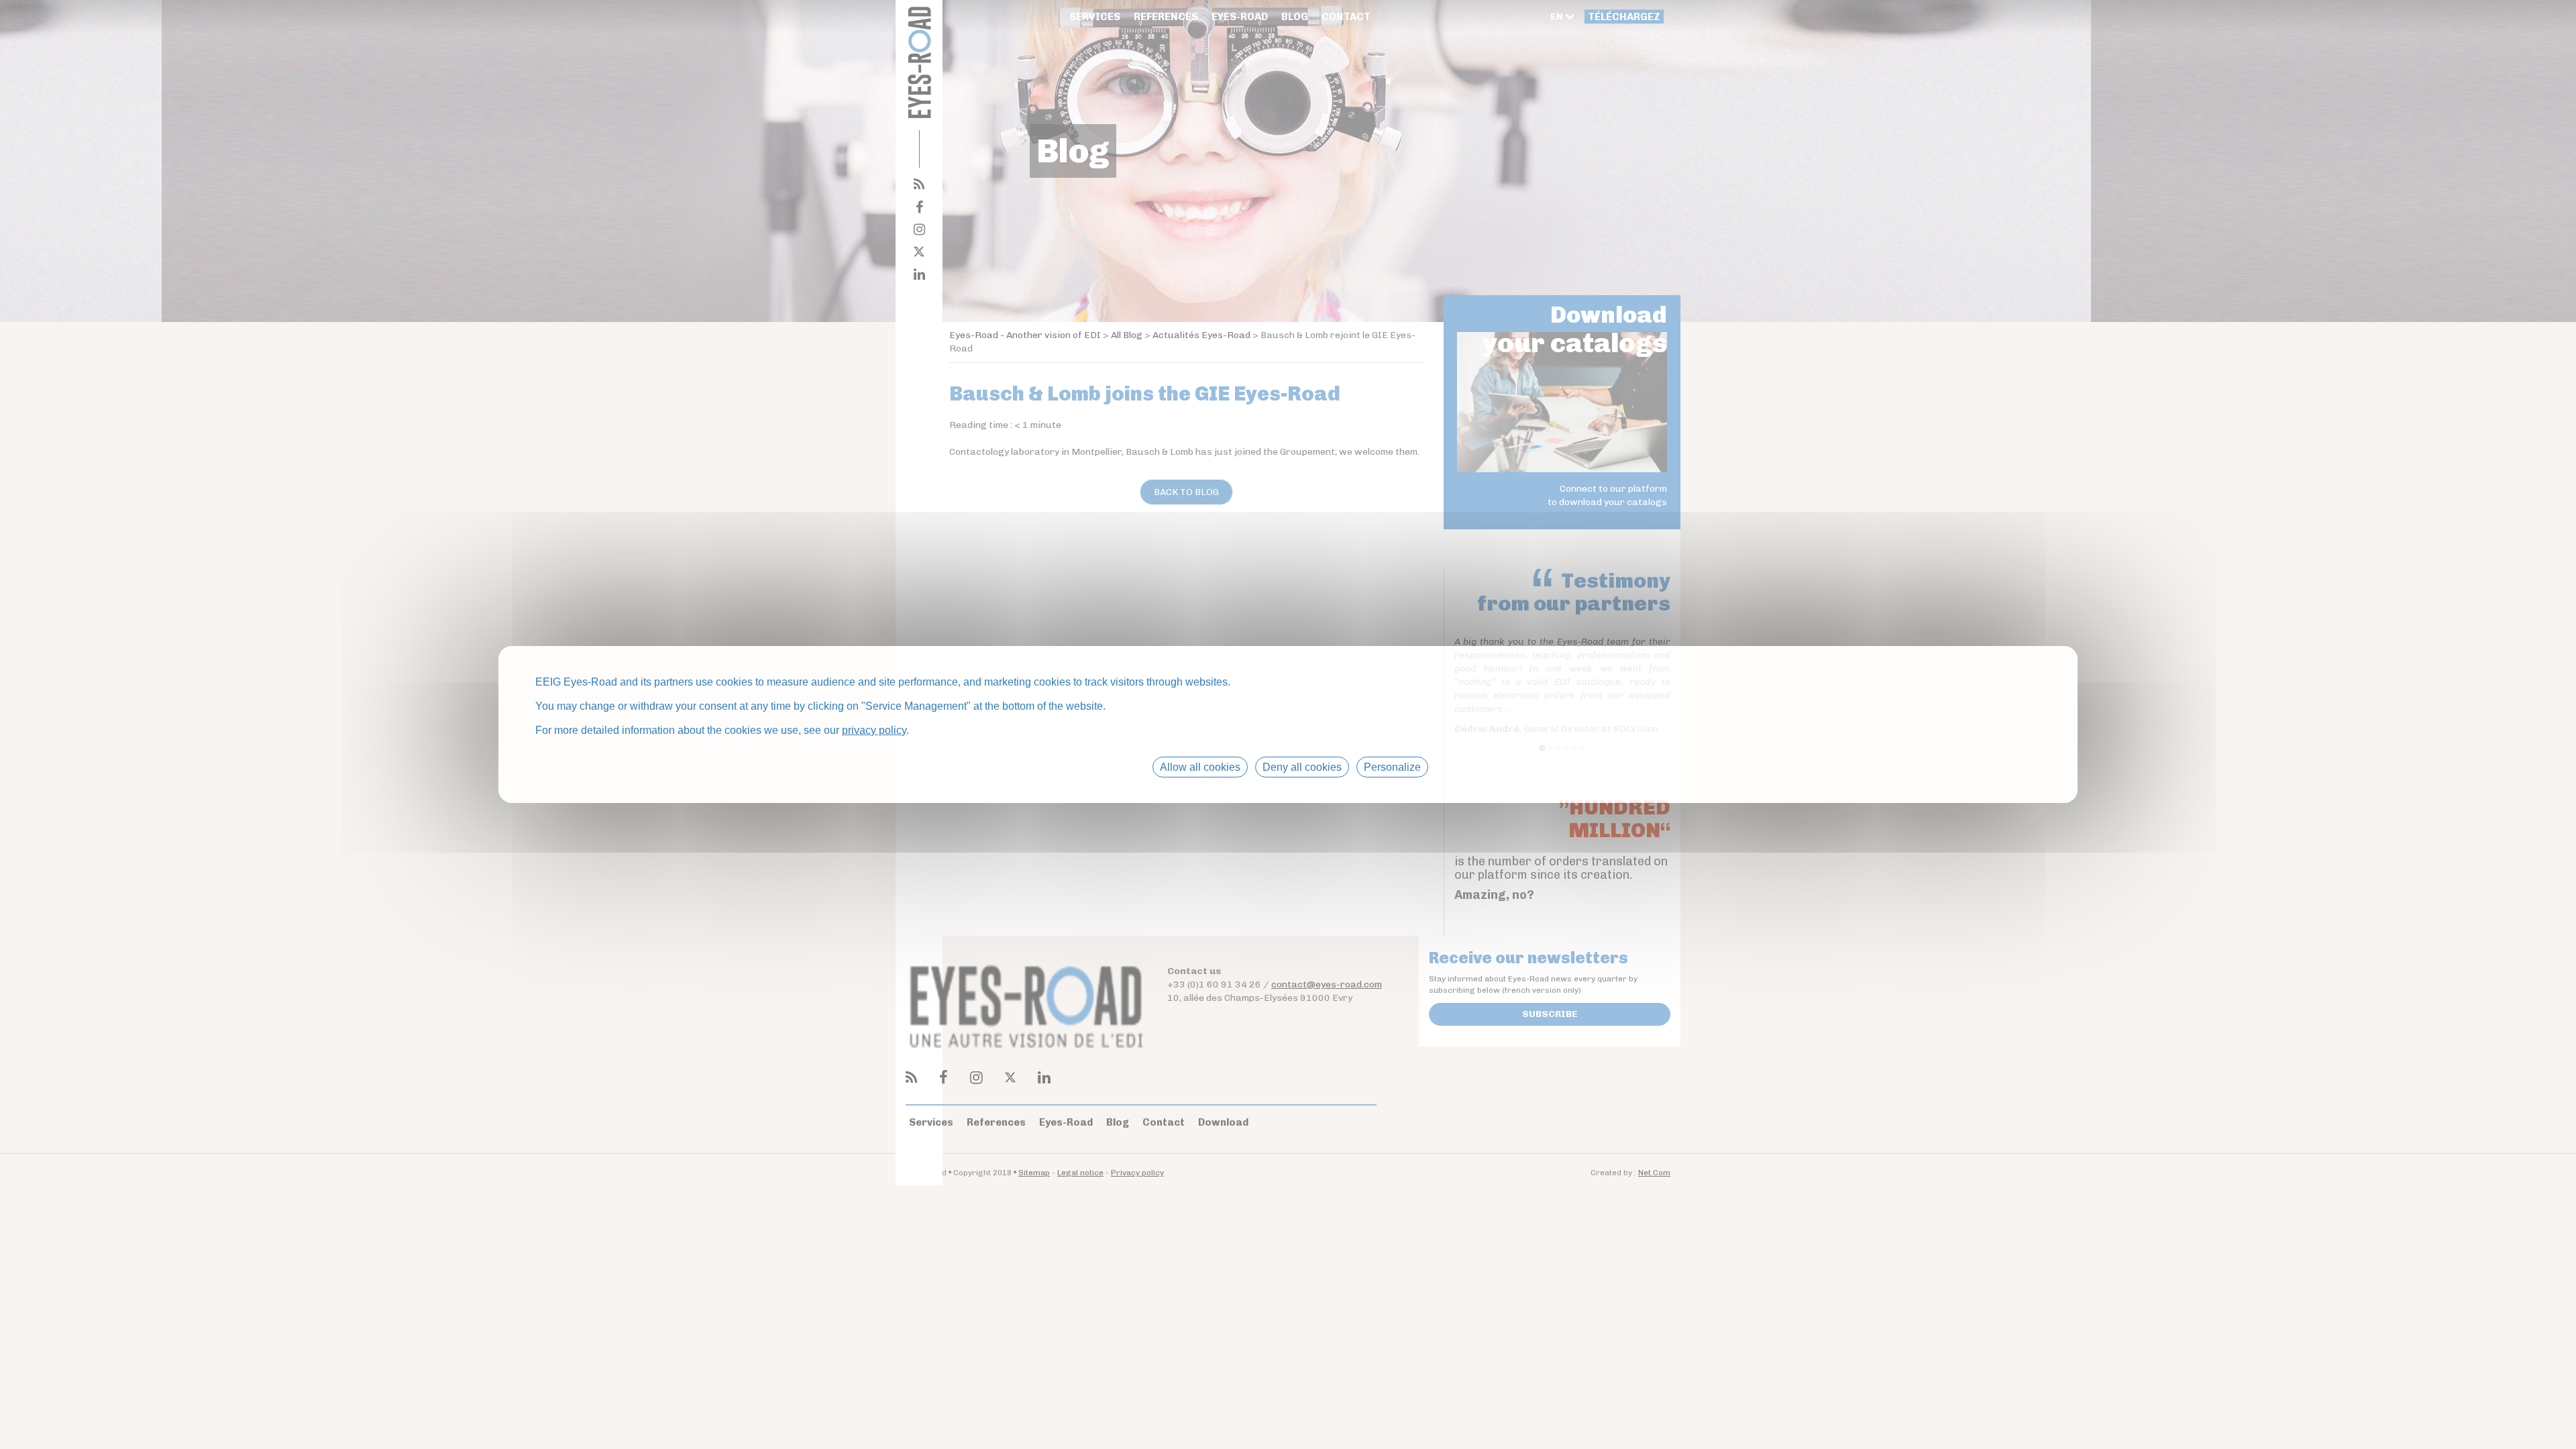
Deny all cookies (1302, 767)
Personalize (1392, 767)
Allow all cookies (1200, 767)
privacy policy (874, 730)
